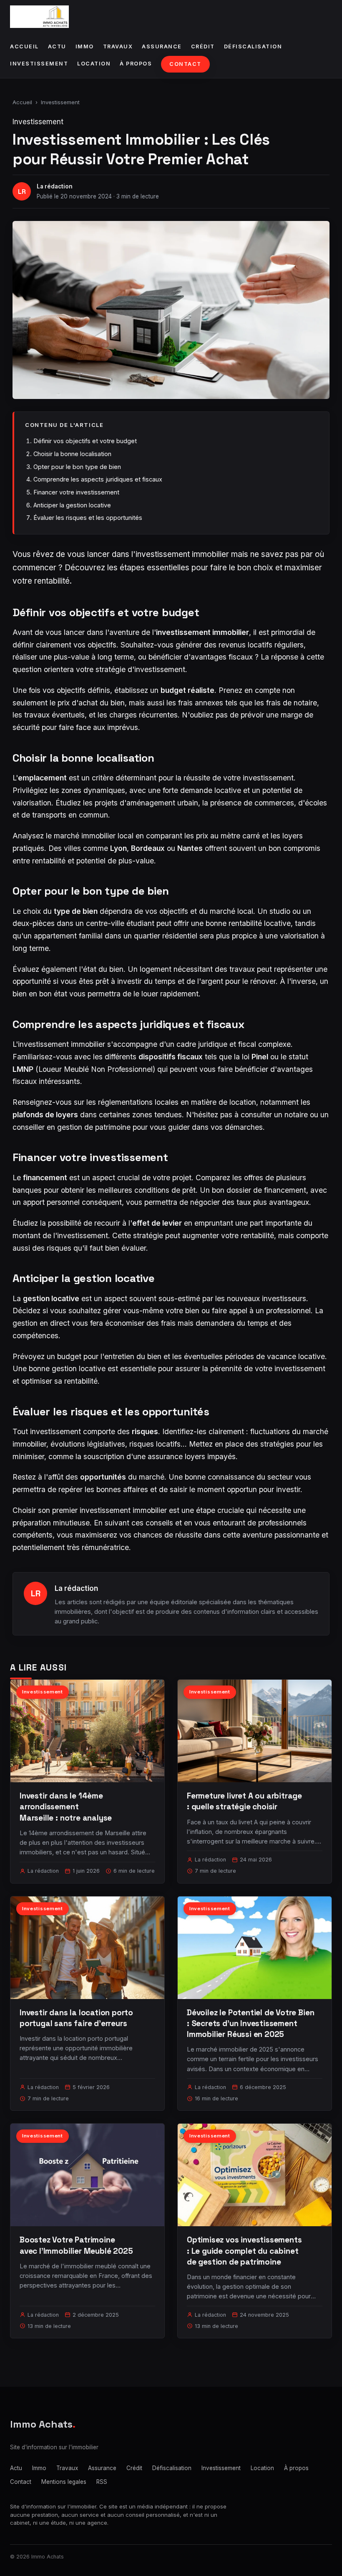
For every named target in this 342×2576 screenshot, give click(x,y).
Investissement (39, 64)
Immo (85, 46)
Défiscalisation (253, 46)
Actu (57, 46)
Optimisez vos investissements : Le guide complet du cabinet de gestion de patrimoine (244, 2251)
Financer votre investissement (76, 492)
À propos (136, 64)
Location (94, 64)
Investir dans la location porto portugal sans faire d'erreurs (76, 2018)
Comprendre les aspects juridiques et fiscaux (98, 479)
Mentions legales (64, 2482)
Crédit (203, 46)
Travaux (118, 46)
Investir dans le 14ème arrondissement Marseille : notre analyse (66, 1807)
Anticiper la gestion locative (72, 505)
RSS (102, 2482)
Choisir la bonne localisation (72, 454)
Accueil (24, 46)
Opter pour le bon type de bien (77, 467)
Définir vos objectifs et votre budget (85, 441)
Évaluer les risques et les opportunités (88, 518)
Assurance (162, 46)
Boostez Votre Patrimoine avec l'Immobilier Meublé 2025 (76, 2245)
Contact (185, 64)
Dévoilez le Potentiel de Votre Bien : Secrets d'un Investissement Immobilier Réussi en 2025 (250, 2023)
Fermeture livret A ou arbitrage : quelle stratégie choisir (244, 1801)
